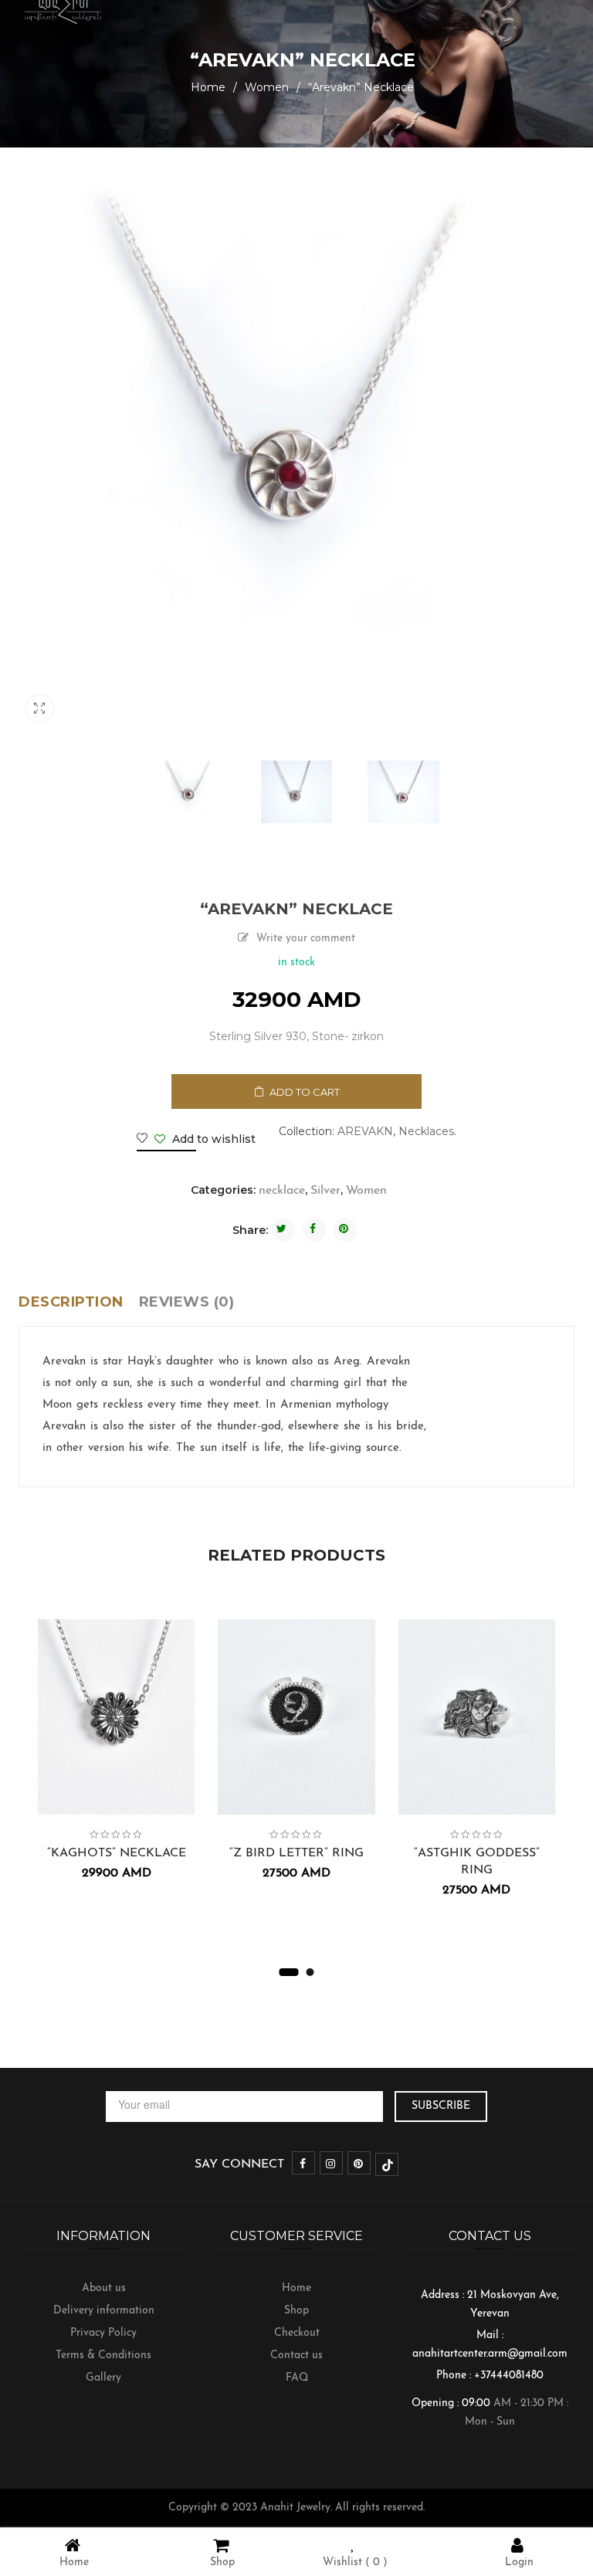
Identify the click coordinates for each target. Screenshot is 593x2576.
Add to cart (305, 1092)
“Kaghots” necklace (117, 1853)
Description (71, 1302)
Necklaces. (427, 1131)
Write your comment (306, 939)
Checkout (297, 2333)
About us (104, 2288)
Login (519, 2562)
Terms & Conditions (103, 2356)
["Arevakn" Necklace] (190, 792)
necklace (282, 1191)
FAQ (297, 2378)
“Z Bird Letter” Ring (296, 1853)
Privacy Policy (103, 2333)
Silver (325, 1191)
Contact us (296, 2356)
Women (267, 87)
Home (208, 87)
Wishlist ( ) (355, 2562)
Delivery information (104, 2311)
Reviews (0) (187, 1302)
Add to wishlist (212, 1139)
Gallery (103, 2378)
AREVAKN (365, 1131)
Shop (296, 2311)
